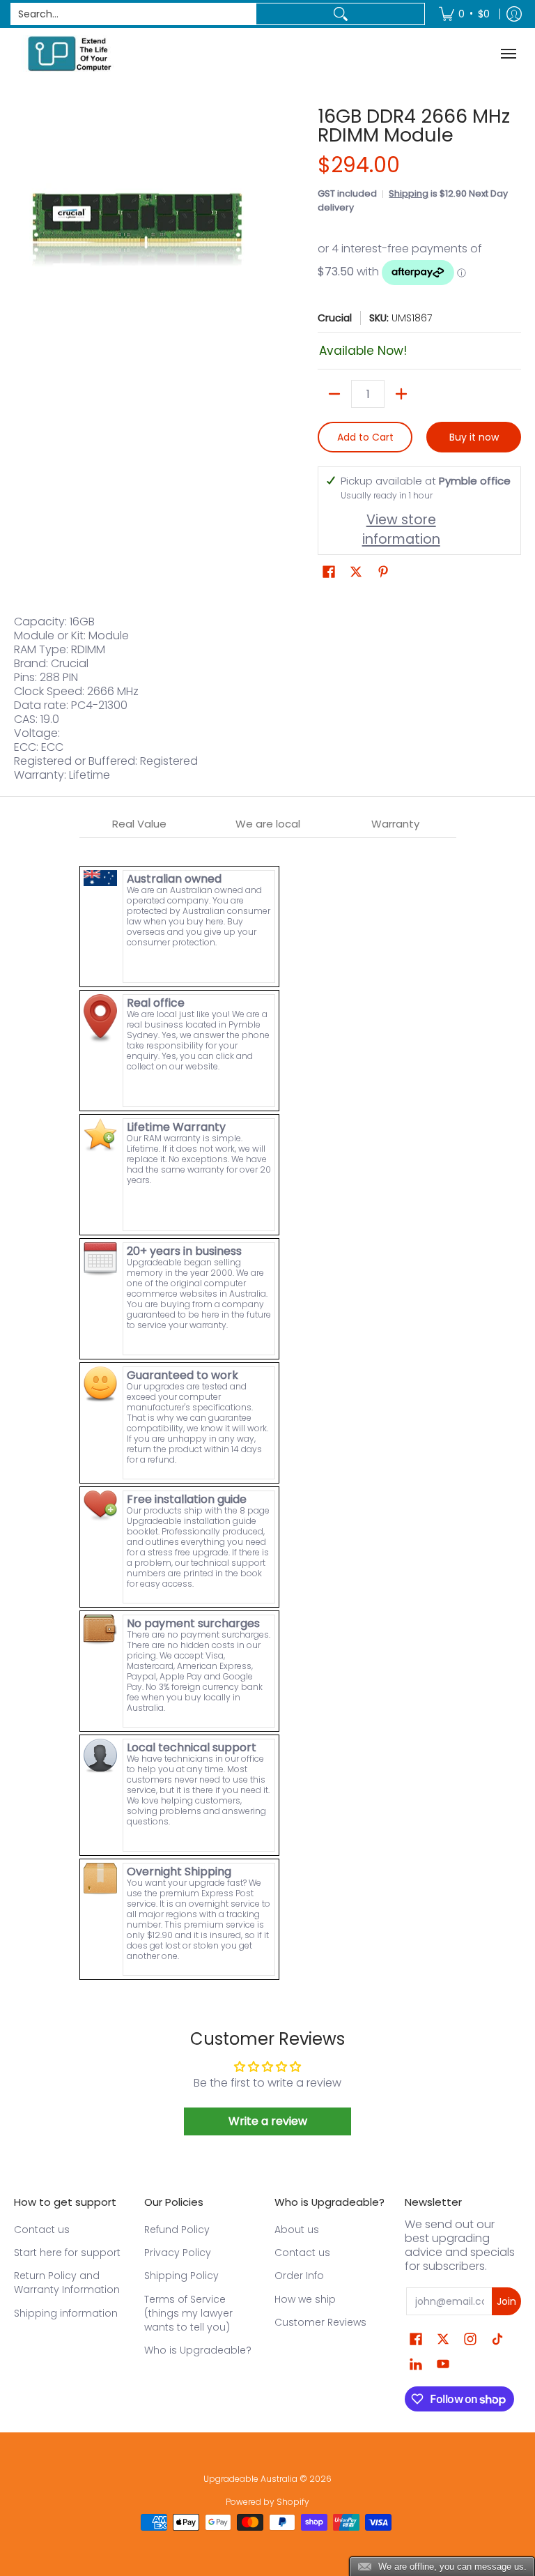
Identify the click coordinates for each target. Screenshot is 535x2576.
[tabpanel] (268, 1410)
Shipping (409, 193)
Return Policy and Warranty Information (67, 2282)
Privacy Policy (178, 2253)
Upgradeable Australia (250, 2479)
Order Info (299, 2276)
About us (297, 2230)
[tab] (140, 824)
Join (506, 2301)
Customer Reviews (320, 2322)
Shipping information (66, 2313)
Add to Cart (365, 437)
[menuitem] (464, 14)
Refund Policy (177, 2230)
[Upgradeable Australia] (70, 53)
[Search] (340, 14)
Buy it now (474, 437)
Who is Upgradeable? (198, 2350)
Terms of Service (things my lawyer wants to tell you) (188, 2313)
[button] (329, 572)
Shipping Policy (181, 2276)
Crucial (335, 318)
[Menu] (510, 53)
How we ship (305, 2299)
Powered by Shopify (267, 2502)
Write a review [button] (268, 2121)
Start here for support (67, 2253)
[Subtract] (334, 394)
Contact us (42, 2230)
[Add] (401, 394)
